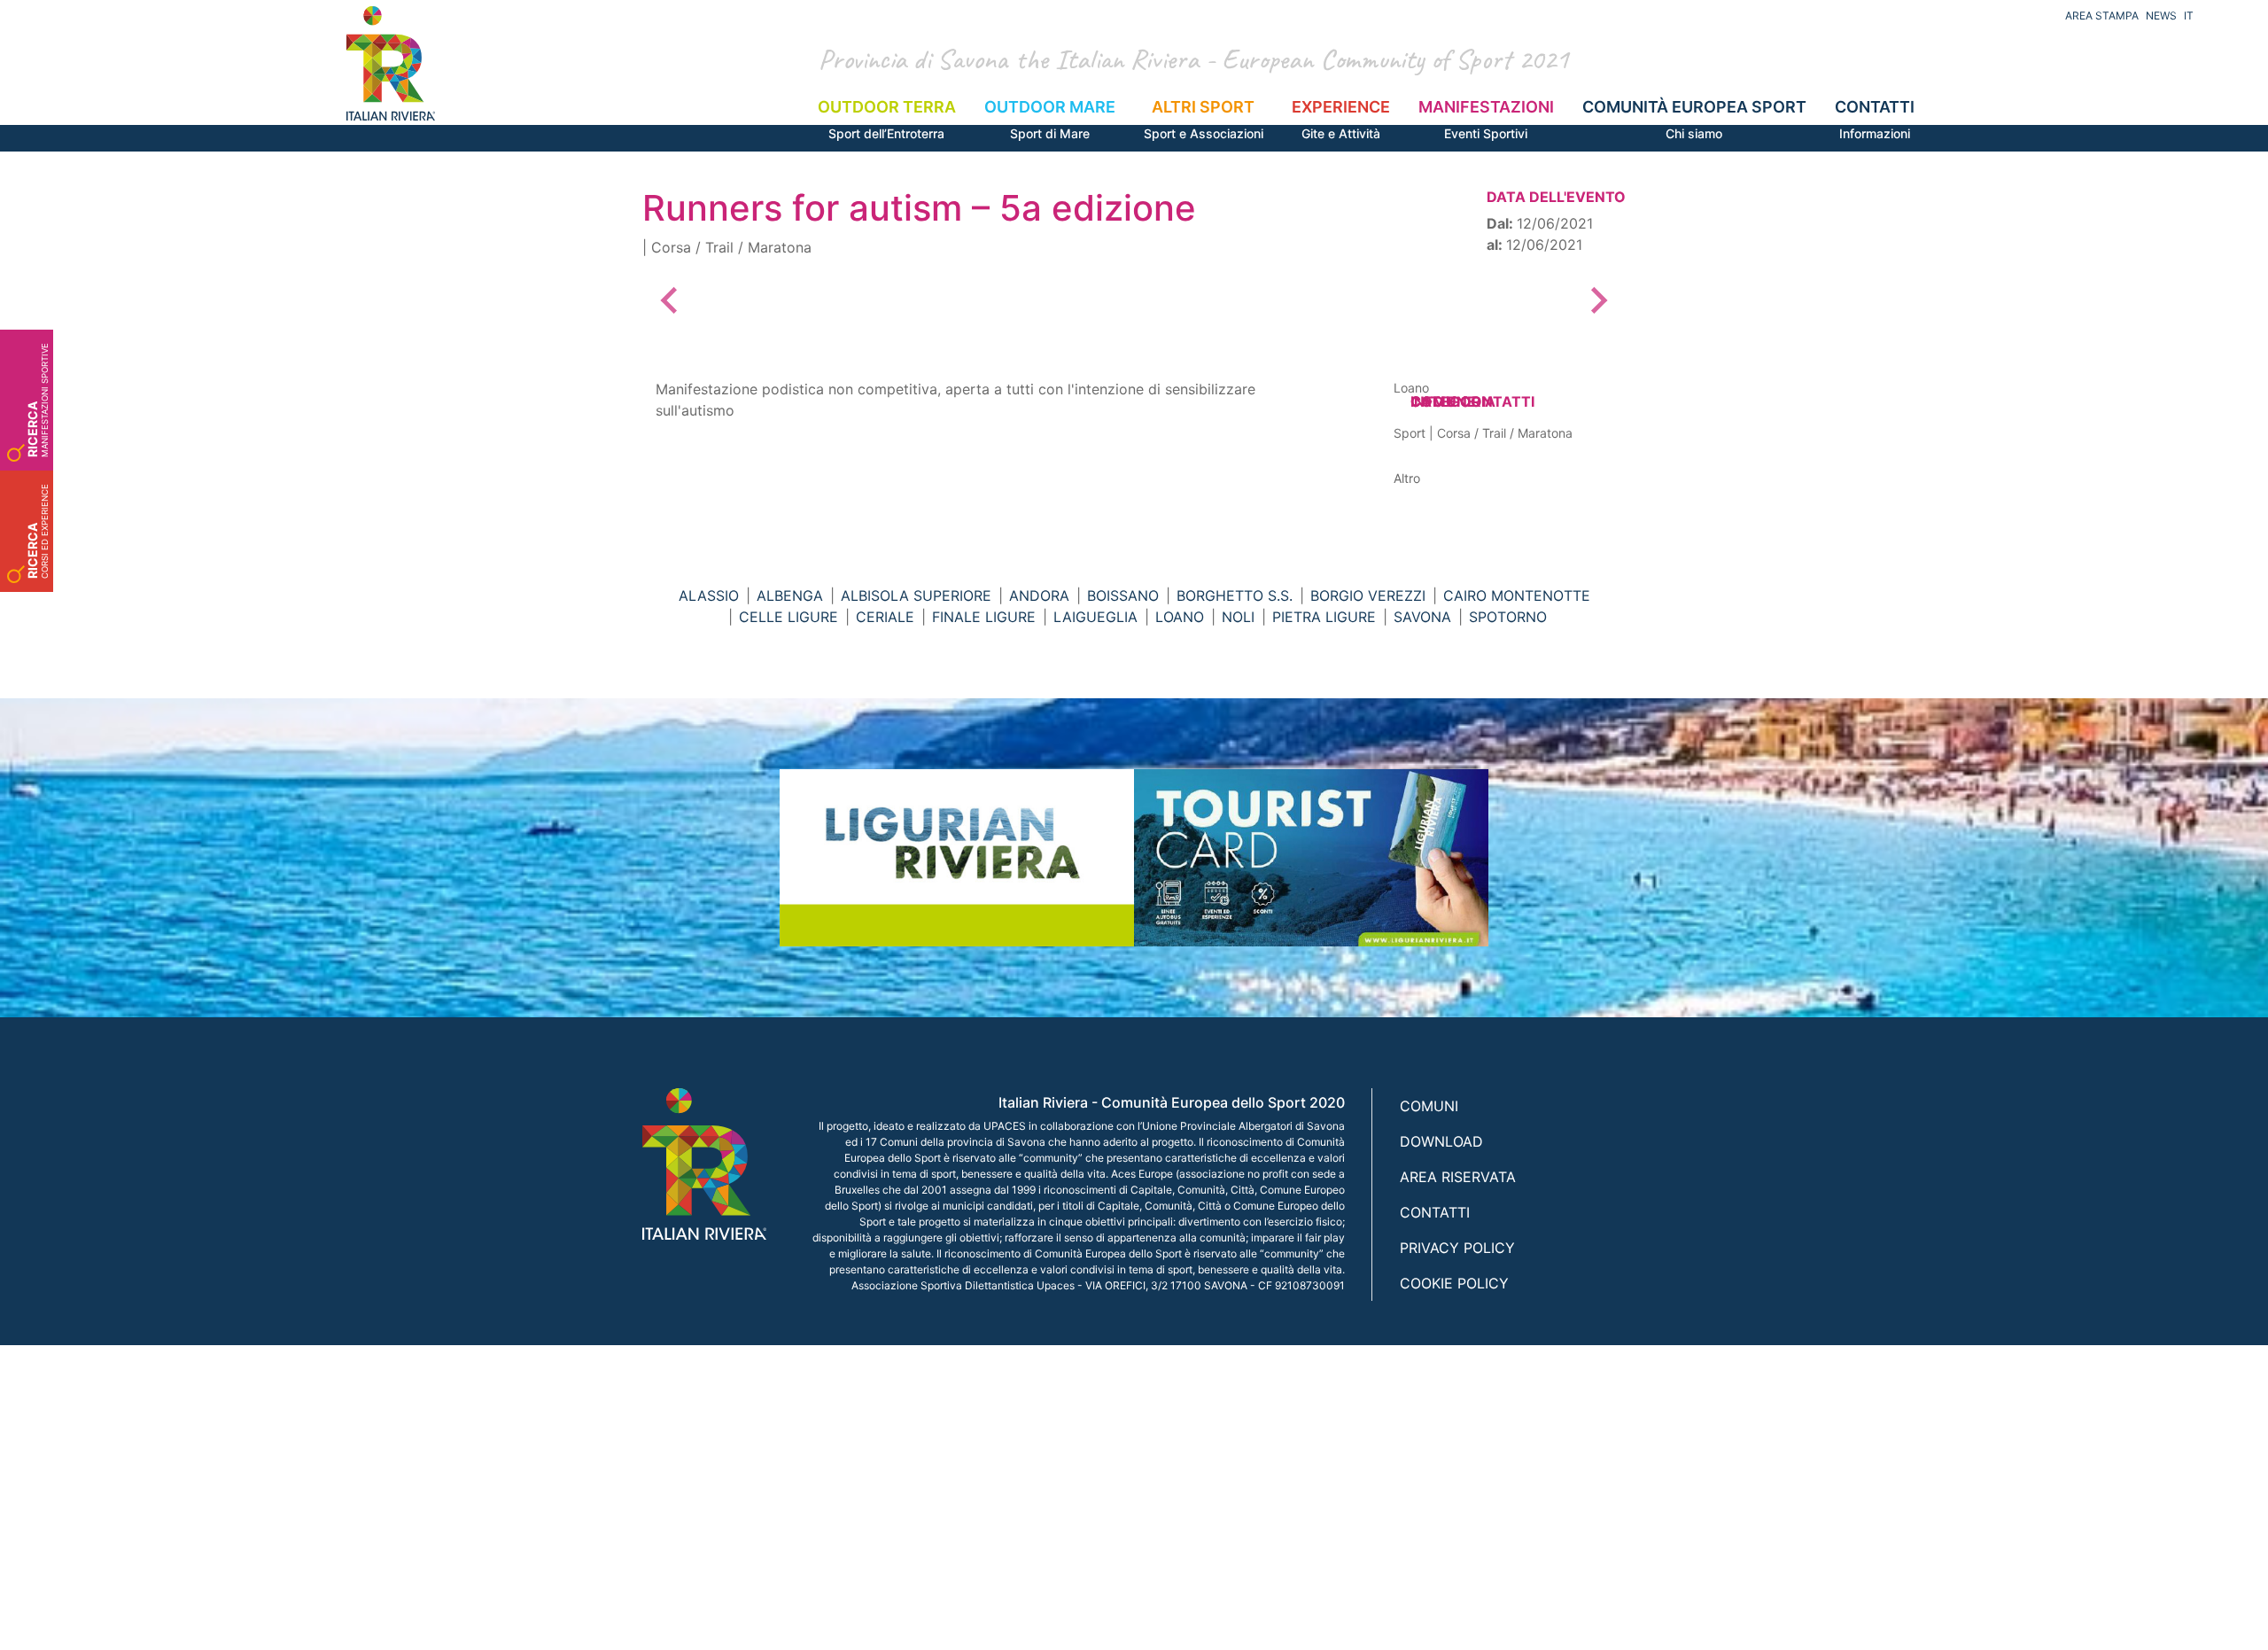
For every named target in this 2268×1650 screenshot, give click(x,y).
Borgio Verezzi (1368, 595)
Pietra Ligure (1324, 617)
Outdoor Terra (887, 119)
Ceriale (885, 617)
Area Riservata (1458, 1177)
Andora (1039, 595)
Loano (1180, 617)
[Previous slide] (671, 300)
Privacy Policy (1457, 1248)
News (2161, 16)
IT (2189, 16)
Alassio (709, 595)
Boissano (1123, 595)
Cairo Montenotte (1517, 595)
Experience (1341, 119)
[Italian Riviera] (391, 63)
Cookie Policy (1454, 1283)
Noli (1238, 617)
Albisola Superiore (916, 595)
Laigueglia (1095, 617)
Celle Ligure (788, 617)
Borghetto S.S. (1235, 595)
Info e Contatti (1472, 401)
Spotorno (1508, 617)
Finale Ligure (984, 617)
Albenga (790, 595)
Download (1441, 1141)
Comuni (1429, 1106)
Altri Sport (1204, 119)
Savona (1422, 617)
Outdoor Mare (1050, 119)
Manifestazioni (1486, 119)
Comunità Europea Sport (1694, 119)
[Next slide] (1597, 300)
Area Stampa (2102, 16)
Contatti (1875, 119)
